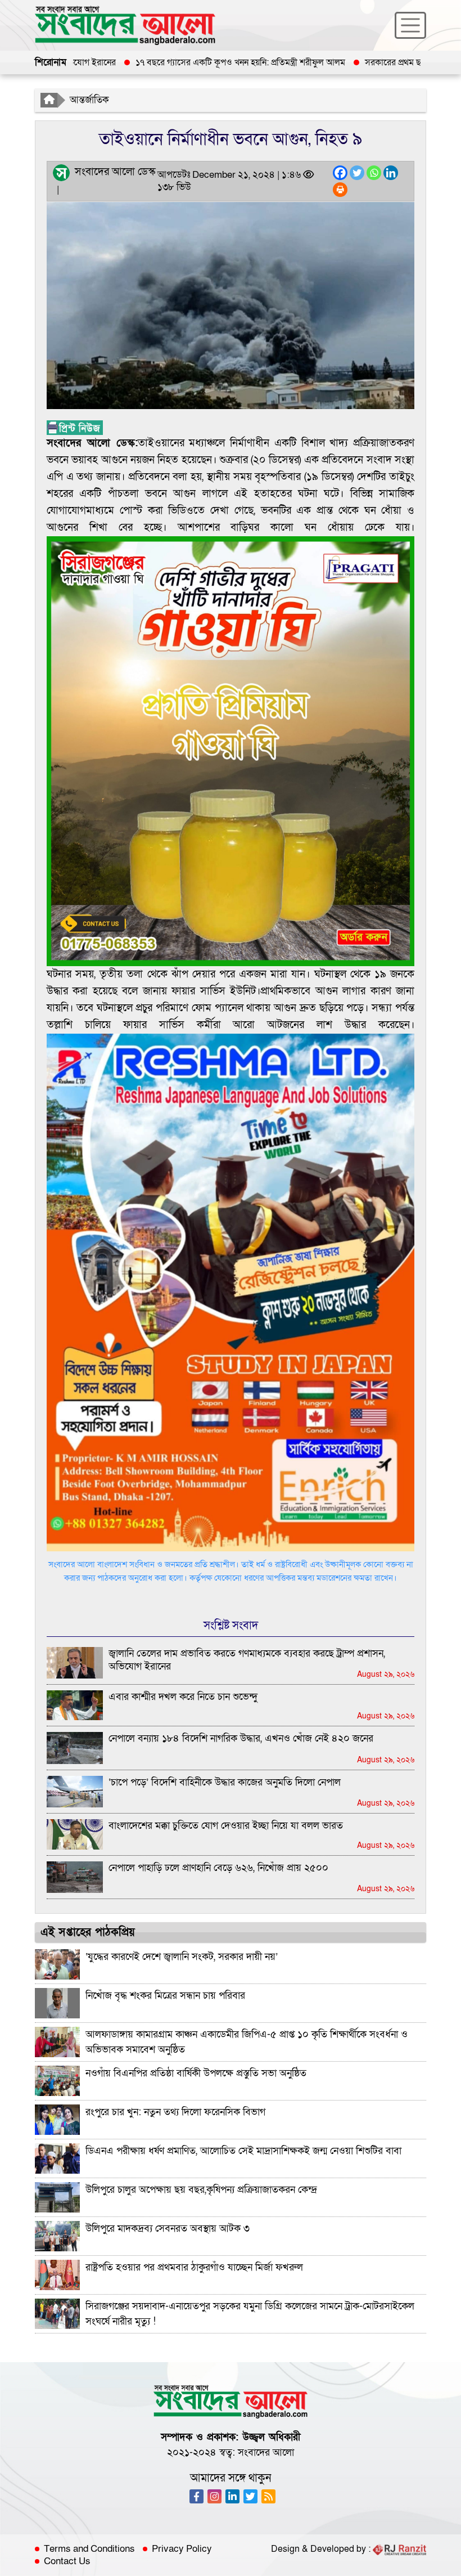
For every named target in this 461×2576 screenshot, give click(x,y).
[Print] (340, 190)
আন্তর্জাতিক (89, 100)
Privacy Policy (182, 2549)
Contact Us (67, 2561)
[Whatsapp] (374, 173)
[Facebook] (340, 173)
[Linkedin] (391, 173)
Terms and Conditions (89, 2549)
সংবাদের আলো (266, 2452)
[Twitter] (357, 173)
